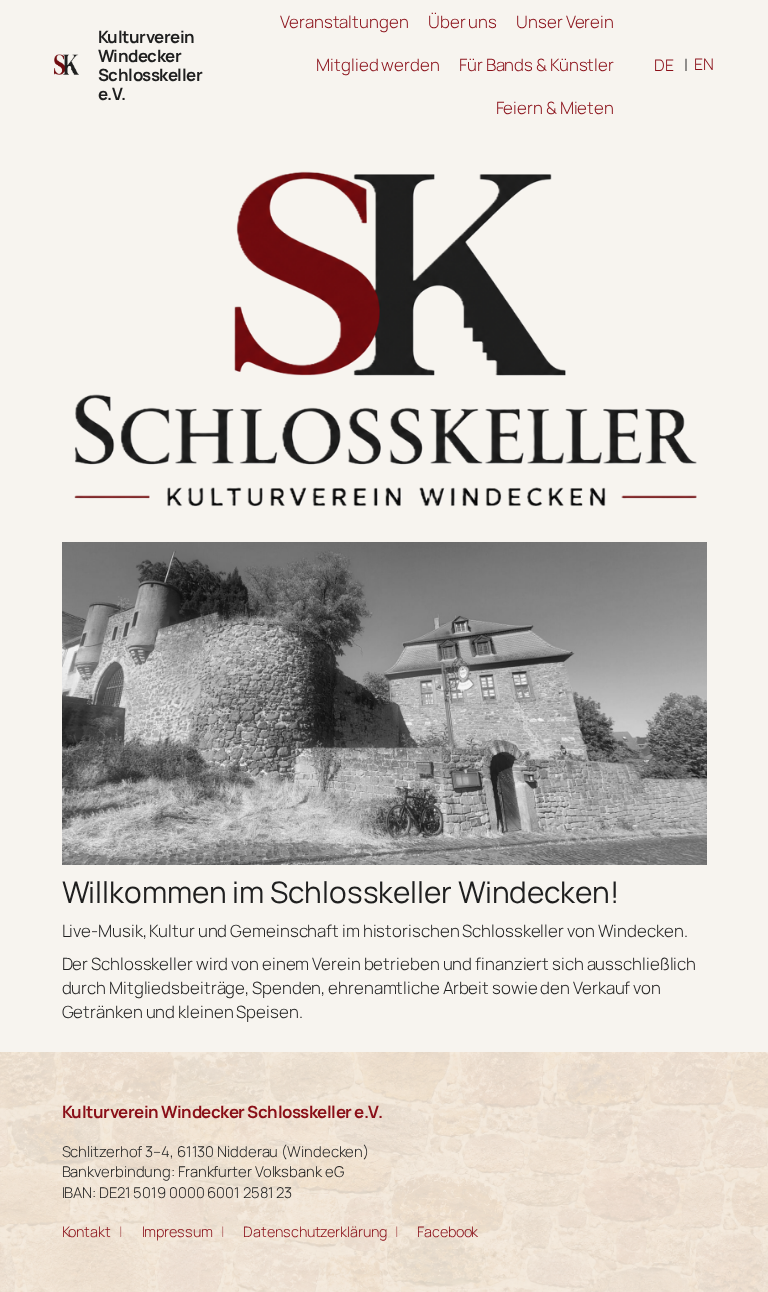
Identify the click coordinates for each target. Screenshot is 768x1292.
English (704, 64)
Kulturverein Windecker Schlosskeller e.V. (150, 65)
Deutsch (664, 65)
